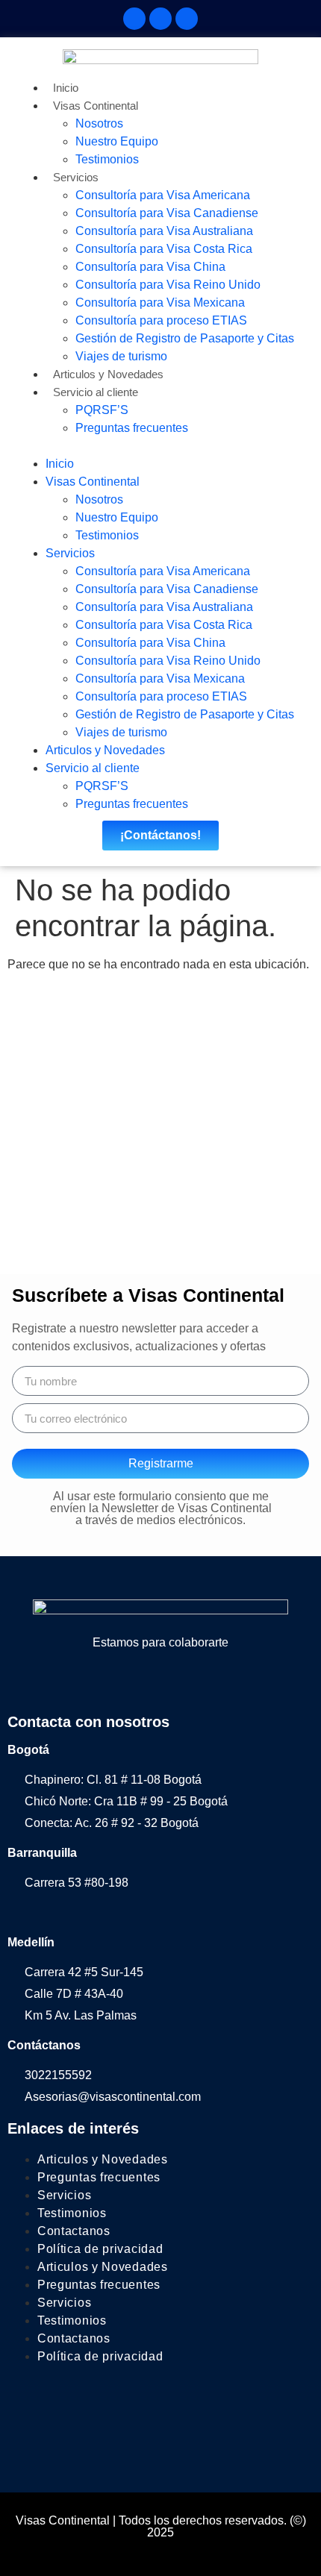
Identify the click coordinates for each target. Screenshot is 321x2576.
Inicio (66, 88)
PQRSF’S (102, 410)
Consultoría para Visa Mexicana (160, 303)
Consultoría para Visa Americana (163, 195)
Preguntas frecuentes (132, 428)
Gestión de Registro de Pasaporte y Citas (185, 338)
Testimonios (107, 159)
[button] (160, 446)
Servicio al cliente (96, 392)
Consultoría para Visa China (150, 267)
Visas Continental (96, 106)
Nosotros (99, 123)
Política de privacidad (100, 2249)
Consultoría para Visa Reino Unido (168, 285)
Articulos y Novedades (108, 374)
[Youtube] (220, 1682)
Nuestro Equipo (117, 141)
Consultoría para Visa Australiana (164, 231)
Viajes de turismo (121, 356)
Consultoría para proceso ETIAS (161, 320)
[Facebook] (134, 19)
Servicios (76, 177)
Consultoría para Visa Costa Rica (164, 249)
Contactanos (74, 2231)
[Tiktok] (187, 19)
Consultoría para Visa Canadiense (167, 213)
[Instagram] (160, 19)
